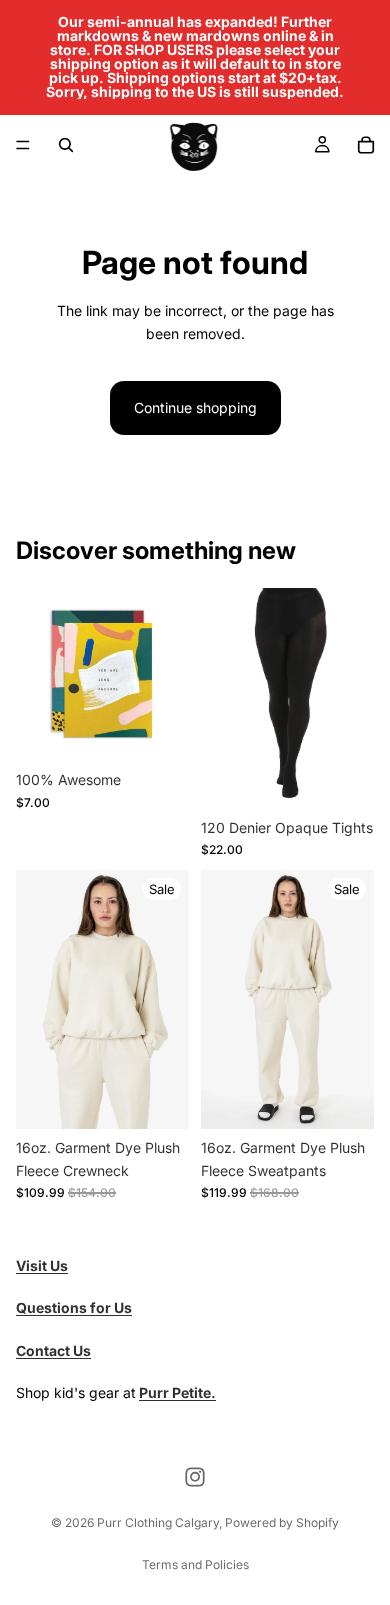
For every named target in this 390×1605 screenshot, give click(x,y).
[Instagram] (195, 1477)
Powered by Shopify (282, 1522)
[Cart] (366, 145)
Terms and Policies (195, 1564)
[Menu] (23, 145)
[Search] (66, 145)
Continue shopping (195, 407)
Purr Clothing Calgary (158, 1522)
